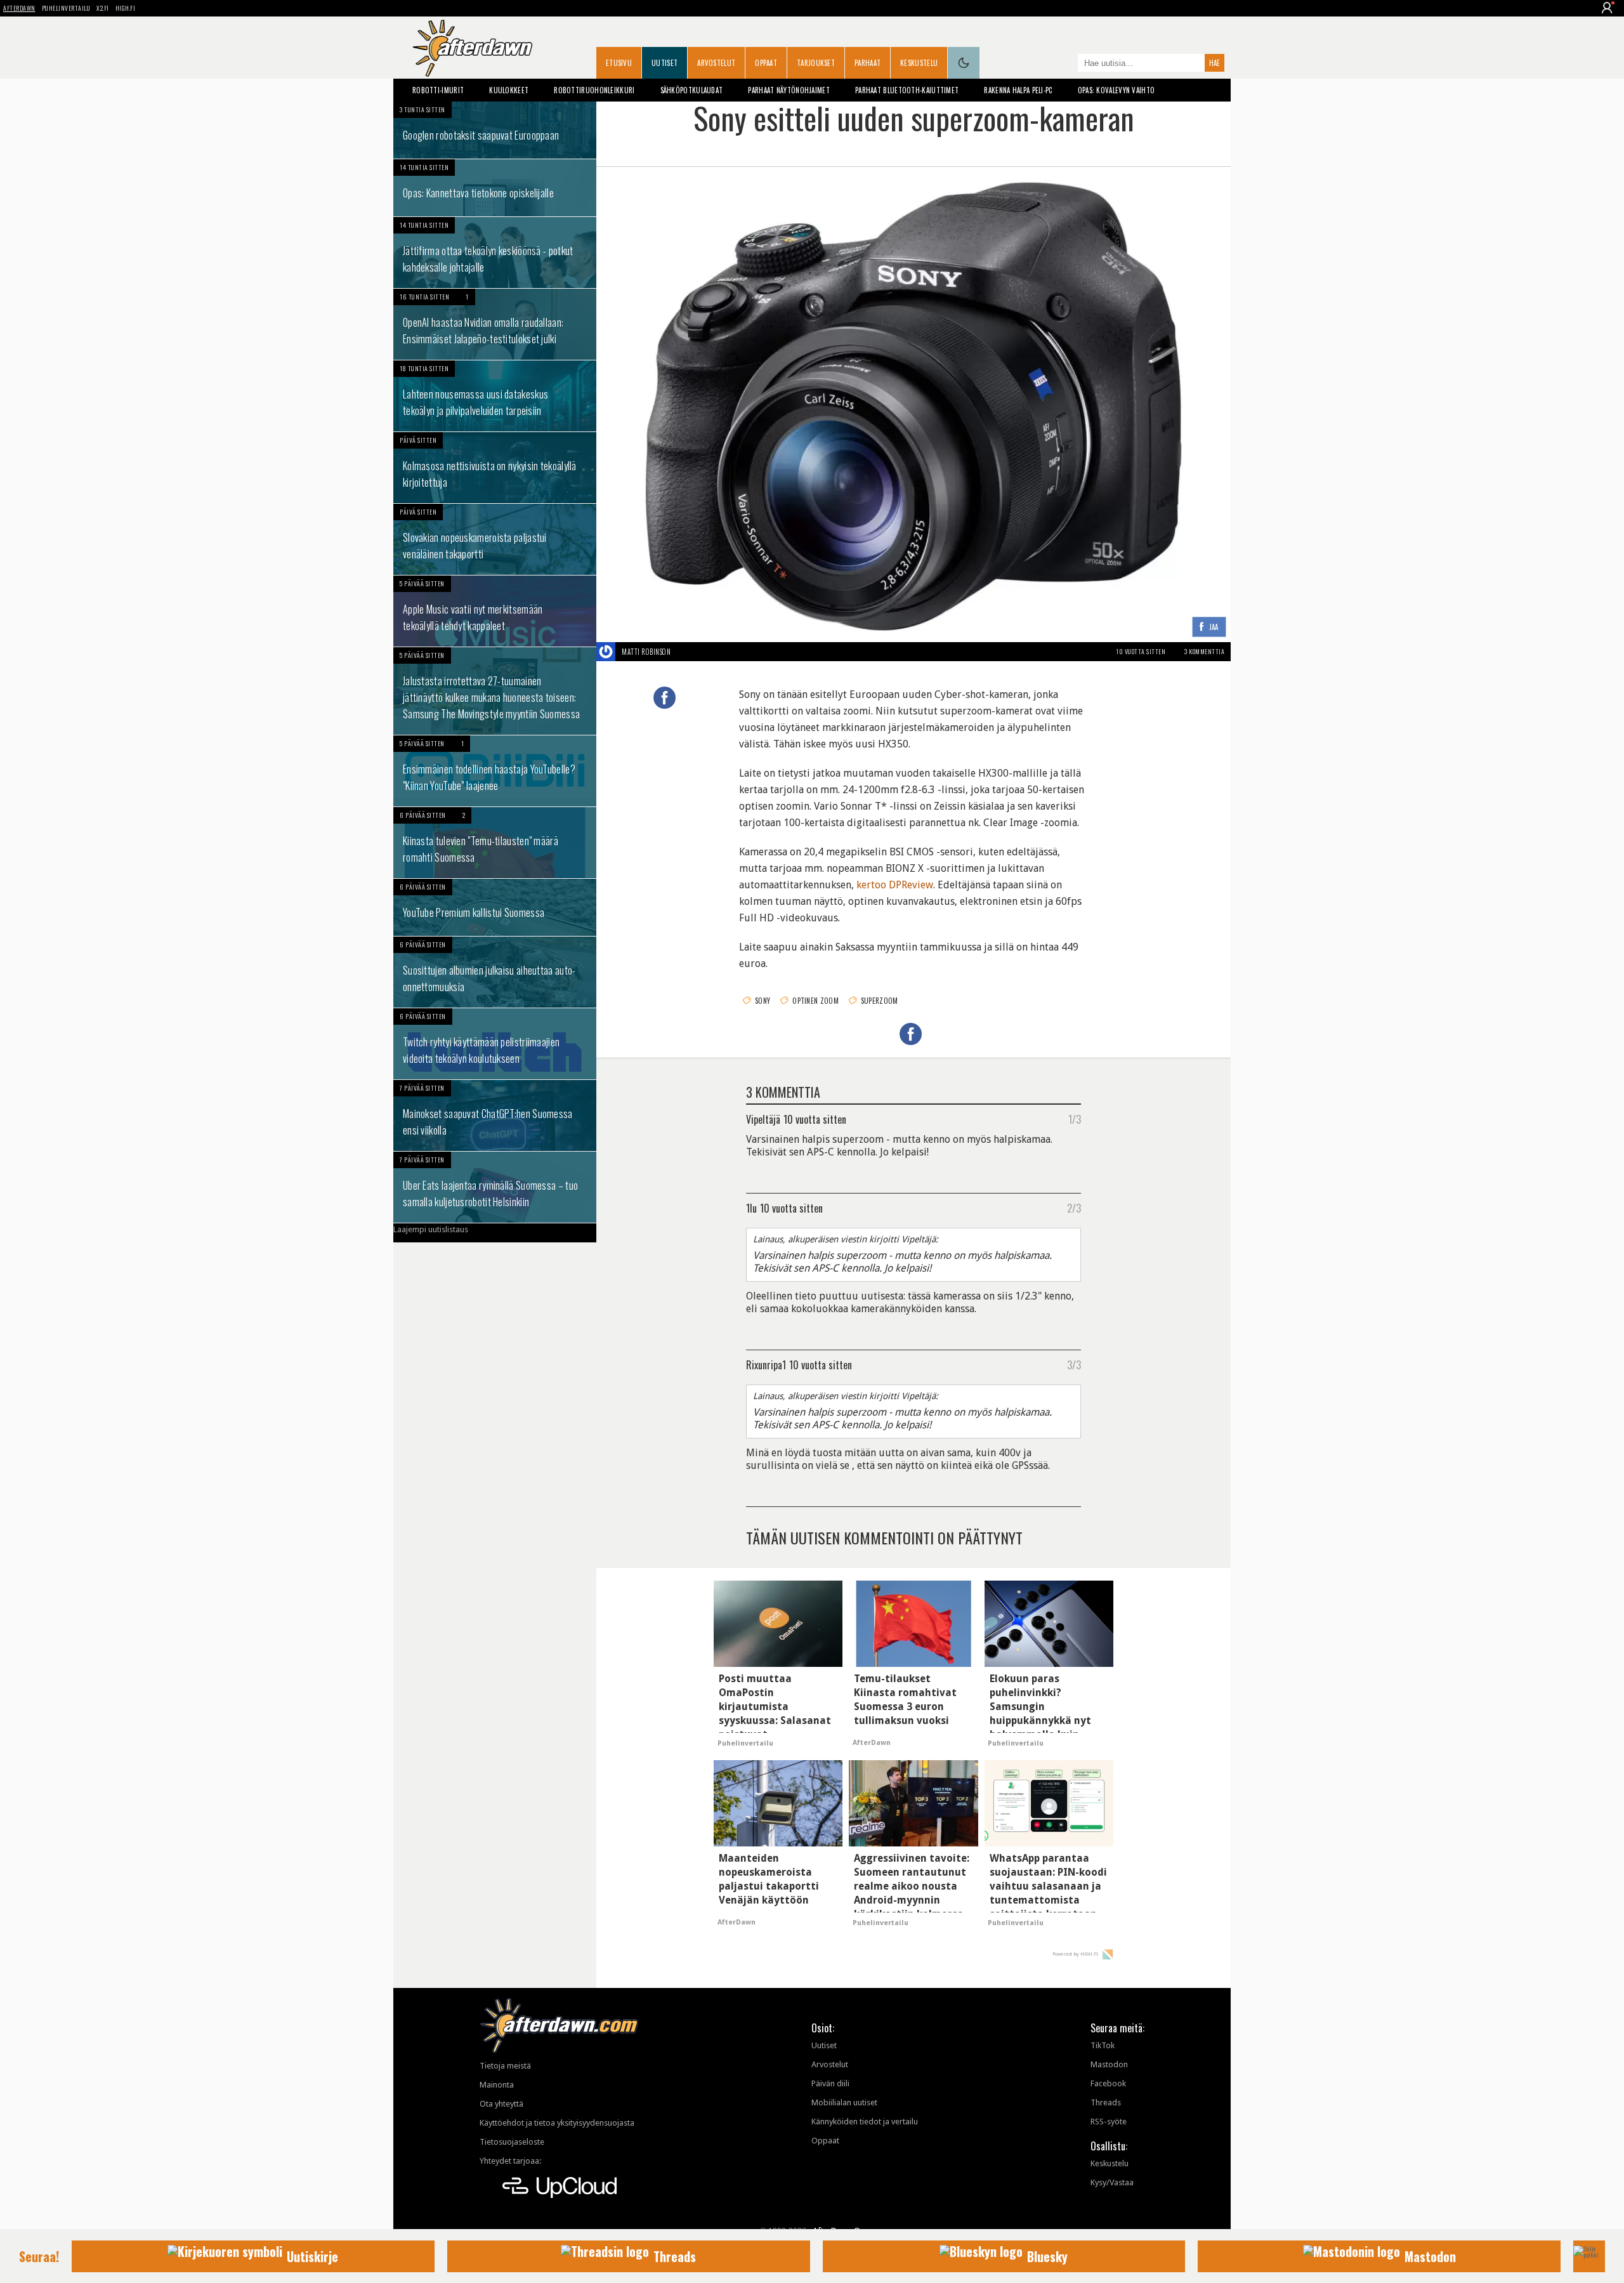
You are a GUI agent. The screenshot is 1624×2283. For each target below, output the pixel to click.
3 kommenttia (1204, 651)
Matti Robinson (646, 652)
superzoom (880, 1001)
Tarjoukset (816, 63)
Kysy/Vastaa (1112, 2182)
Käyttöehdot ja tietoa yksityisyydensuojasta (557, 2123)
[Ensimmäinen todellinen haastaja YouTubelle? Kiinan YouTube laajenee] (495, 771)
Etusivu (619, 63)
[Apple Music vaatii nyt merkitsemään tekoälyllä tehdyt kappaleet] (495, 611)
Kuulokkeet (509, 90)
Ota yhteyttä (501, 2104)
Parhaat (868, 63)
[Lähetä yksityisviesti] (685, 652)
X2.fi (103, 8)
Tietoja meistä (505, 2066)
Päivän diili (830, 2083)
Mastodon (1109, 2064)
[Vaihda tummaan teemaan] (964, 63)
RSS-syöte (1109, 2122)
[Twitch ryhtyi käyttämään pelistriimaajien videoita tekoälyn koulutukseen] (495, 1044)
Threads (1106, 2102)
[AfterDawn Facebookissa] (1065, 64)
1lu (751, 1207)
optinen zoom (815, 1001)
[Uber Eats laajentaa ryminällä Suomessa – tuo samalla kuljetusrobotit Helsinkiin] (495, 1187)
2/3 (1074, 1207)
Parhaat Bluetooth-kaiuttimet (907, 90)
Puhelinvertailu (66, 8)
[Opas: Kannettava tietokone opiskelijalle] (495, 188)
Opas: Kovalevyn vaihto (1116, 90)
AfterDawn (19, 8)
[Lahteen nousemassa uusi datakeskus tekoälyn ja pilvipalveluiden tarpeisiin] (495, 396)
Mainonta (497, 2085)
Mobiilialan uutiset (844, 2102)
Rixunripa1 (766, 1364)
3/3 (1074, 1364)
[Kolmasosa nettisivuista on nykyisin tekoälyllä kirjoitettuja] (495, 468)
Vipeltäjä (763, 1119)
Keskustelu (919, 63)
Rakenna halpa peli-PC (1018, 90)
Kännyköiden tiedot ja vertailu (865, 2122)
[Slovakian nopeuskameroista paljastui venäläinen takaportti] (495, 539)
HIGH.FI (126, 8)
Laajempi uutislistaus (431, 1229)
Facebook (1108, 2083)
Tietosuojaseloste (512, 2142)
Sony (763, 1001)
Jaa (1214, 628)
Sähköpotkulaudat (692, 90)
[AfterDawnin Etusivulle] (473, 48)
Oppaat (766, 63)
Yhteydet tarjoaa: (510, 2161)
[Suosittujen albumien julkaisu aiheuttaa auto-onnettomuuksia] (495, 972)
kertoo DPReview (895, 885)
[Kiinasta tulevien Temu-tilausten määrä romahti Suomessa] (495, 843)
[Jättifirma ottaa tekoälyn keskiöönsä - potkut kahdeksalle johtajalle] (495, 253)
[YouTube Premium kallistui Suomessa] (495, 907)
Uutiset (665, 63)
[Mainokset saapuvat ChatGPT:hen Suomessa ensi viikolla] (495, 1115)
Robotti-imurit (438, 90)
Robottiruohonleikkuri (594, 90)
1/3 (1075, 1119)
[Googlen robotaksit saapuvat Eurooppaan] (495, 130)
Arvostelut (716, 63)
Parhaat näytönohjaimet (789, 90)
